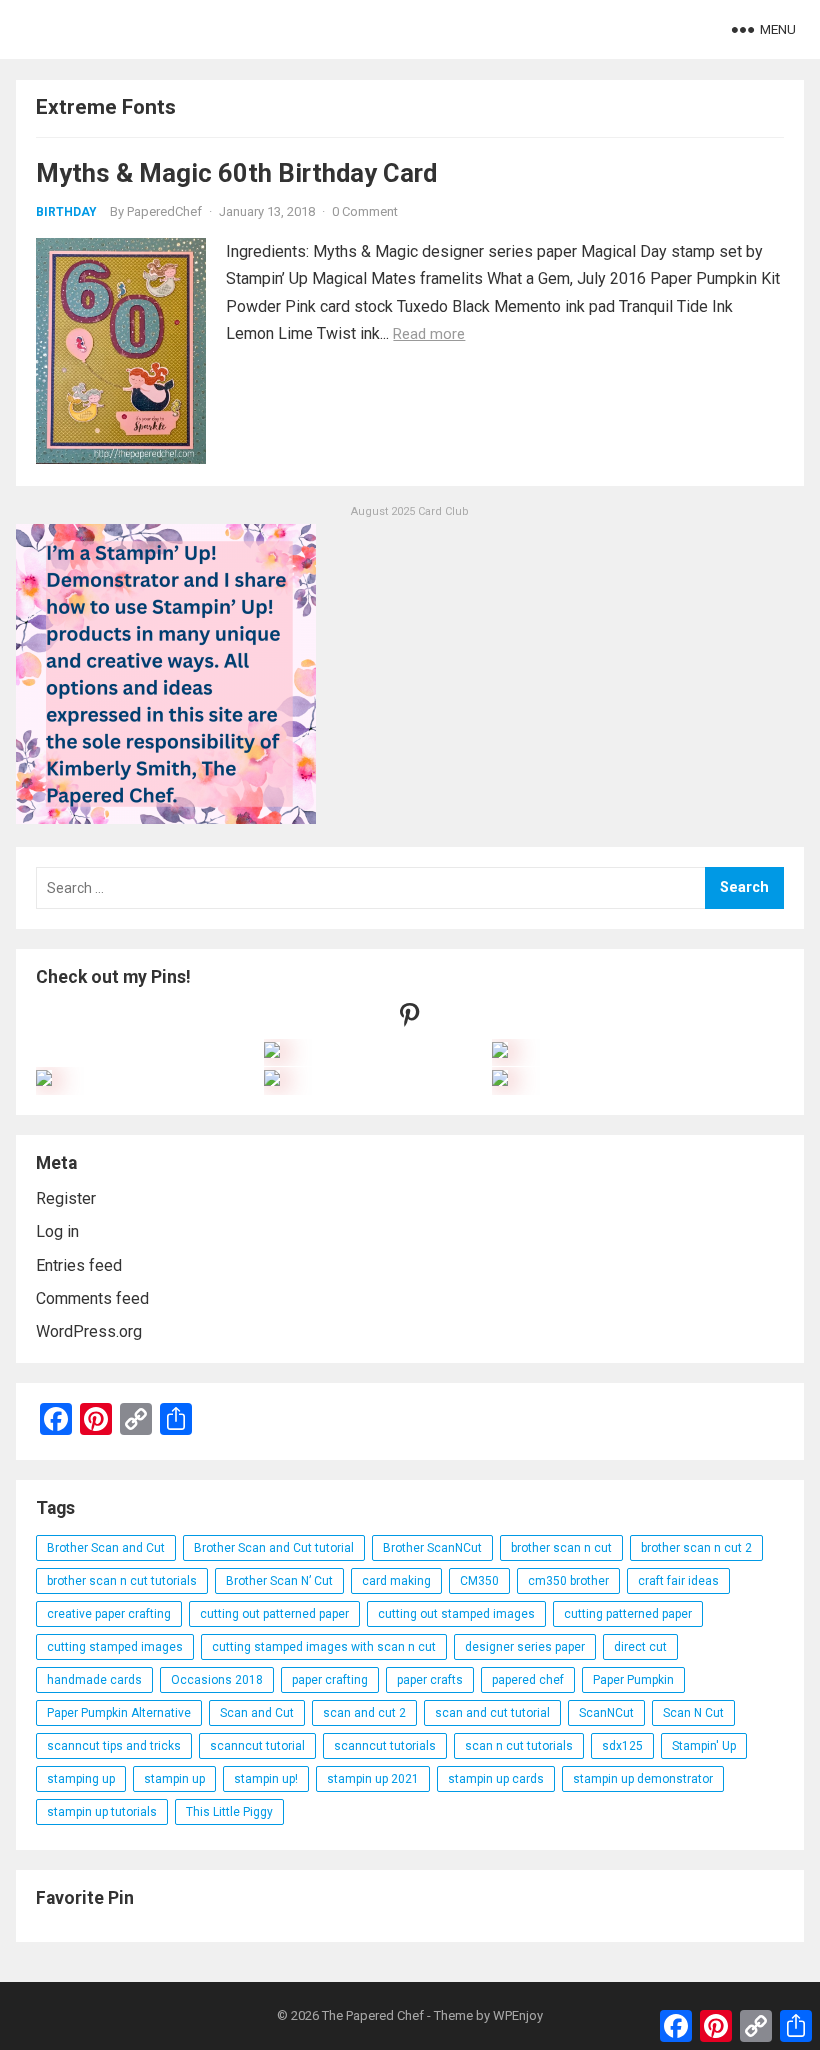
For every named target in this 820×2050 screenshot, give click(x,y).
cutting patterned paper (628, 1614)
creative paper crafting (109, 1614)
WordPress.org (89, 1331)
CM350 (479, 1581)
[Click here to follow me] (410, 1019)
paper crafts (430, 1680)
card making (396, 1581)
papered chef (528, 1680)
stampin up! (266, 1779)
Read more (429, 334)
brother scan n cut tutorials (122, 1581)
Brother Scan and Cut (106, 1548)
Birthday (66, 212)
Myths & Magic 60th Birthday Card (236, 173)
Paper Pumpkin (633, 1680)
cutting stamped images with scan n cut (324, 1647)
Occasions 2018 (217, 1680)
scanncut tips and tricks (114, 1746)
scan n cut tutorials (519, 1746)
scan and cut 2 (364, 1713)
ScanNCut (606, 1713)
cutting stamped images (115, 1647)
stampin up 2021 (373, 1779)
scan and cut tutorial (492, 1713)
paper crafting (330, 1680)
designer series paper (525, 1647)
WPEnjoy (518, 2015)
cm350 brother (568, 1581)
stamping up (81, 1779)
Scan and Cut (257, 1713)
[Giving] (272, 1080)
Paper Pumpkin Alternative (119, 1713)
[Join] (272, 1052)
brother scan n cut (561, 1548)
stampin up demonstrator (643, 1779)
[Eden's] (44, 1080)
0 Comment (365, 211)
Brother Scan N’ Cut (279, 1581)
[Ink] (500, 1052)
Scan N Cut (693, 1713)
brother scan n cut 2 (696, 1548)
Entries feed (79, 1265)
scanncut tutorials (385, 1746)
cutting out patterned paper (274, 1614)
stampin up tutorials (102, 1812)
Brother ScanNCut (432, 1548)
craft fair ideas (678, 1581)
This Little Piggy (229, 1812)
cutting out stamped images (456, 1614)
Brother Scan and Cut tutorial (274, 1548)
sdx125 (622, 1746)
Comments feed (92, 1298)
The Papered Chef (373, 2015)
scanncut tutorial (257, 1746)
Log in (57, 1231)
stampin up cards (496, 1779)
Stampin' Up (704, 1746)
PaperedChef (164, 211)
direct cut (640, 1647)
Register (66, 1198)
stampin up (174, 1779)
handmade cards (94, 1680)
